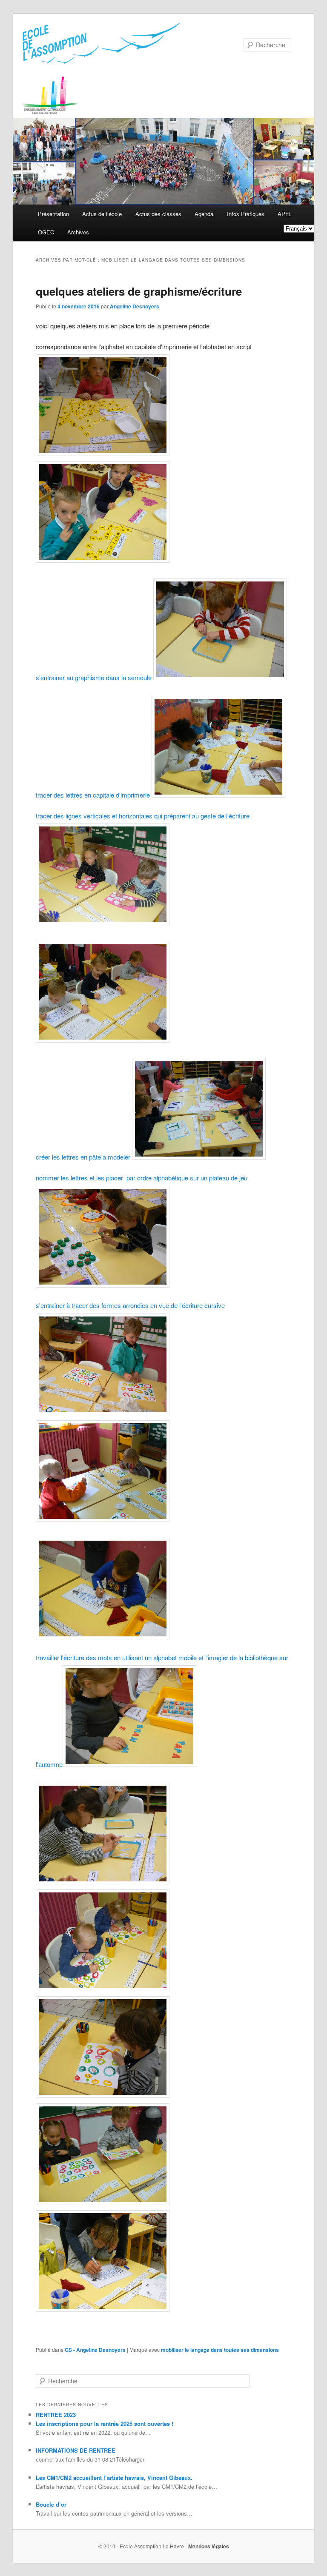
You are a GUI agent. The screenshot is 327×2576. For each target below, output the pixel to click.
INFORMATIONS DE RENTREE (76, 2450)
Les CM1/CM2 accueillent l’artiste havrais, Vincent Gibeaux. (114, 2478)
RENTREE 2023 (56, 2415)
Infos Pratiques (246, 214)
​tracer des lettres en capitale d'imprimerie (94, 795)
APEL (285, 214)
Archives (78, 232)
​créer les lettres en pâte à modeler (84, 1157)
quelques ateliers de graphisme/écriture (139, 291)
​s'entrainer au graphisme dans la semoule (95, 677)
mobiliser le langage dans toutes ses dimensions (220, 2350)
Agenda (204, 214)
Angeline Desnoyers (135, 306)
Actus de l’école (102, 214)
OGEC (46, 232)
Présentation (53, 214)
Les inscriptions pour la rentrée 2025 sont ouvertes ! (105, 2424)
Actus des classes (158, 214)
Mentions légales (209, 2546)
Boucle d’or (51, 2504)
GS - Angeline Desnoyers (95, 2350)
